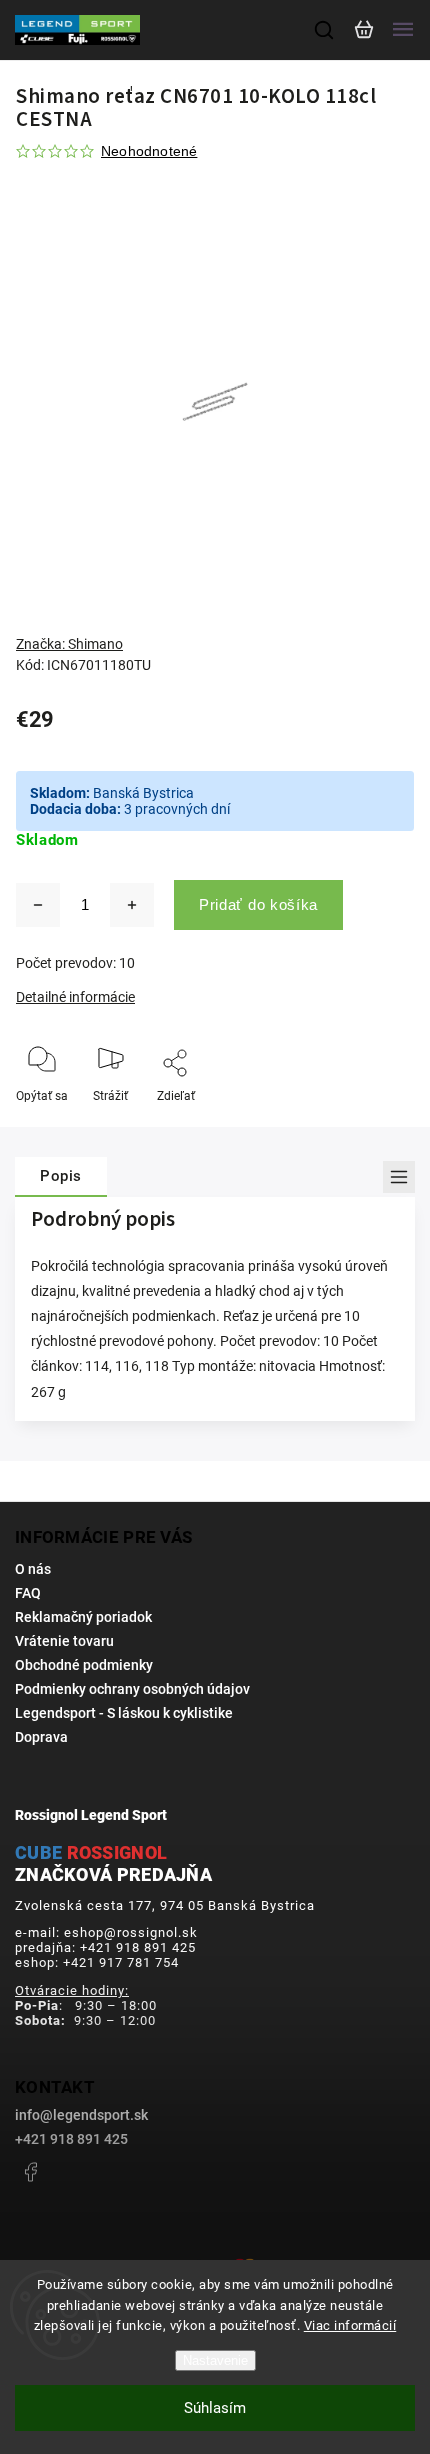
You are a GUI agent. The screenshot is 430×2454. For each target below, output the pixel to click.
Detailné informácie (75, 997)
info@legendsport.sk (81, 2115)
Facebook (30, 2172)
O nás (33, 1569)
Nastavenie (215, 2360)
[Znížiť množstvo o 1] (38, 905)
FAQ (28, 1593)
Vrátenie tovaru (64, 1641)
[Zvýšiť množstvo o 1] (132, 905)
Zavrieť (364, 1123)
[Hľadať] (325, 30)
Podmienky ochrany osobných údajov (132, 1689)
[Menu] (403, 30)
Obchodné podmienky (84, 1665)
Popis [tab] (61, 1176)
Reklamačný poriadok (83, 1617)
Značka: (69, 644)
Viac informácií (350, 2325)
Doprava (41, 1737)
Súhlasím (215, 2408)
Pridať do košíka (258, 904)
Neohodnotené (149, 151)
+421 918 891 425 (71, 2139)
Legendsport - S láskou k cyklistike (124, 1713)
